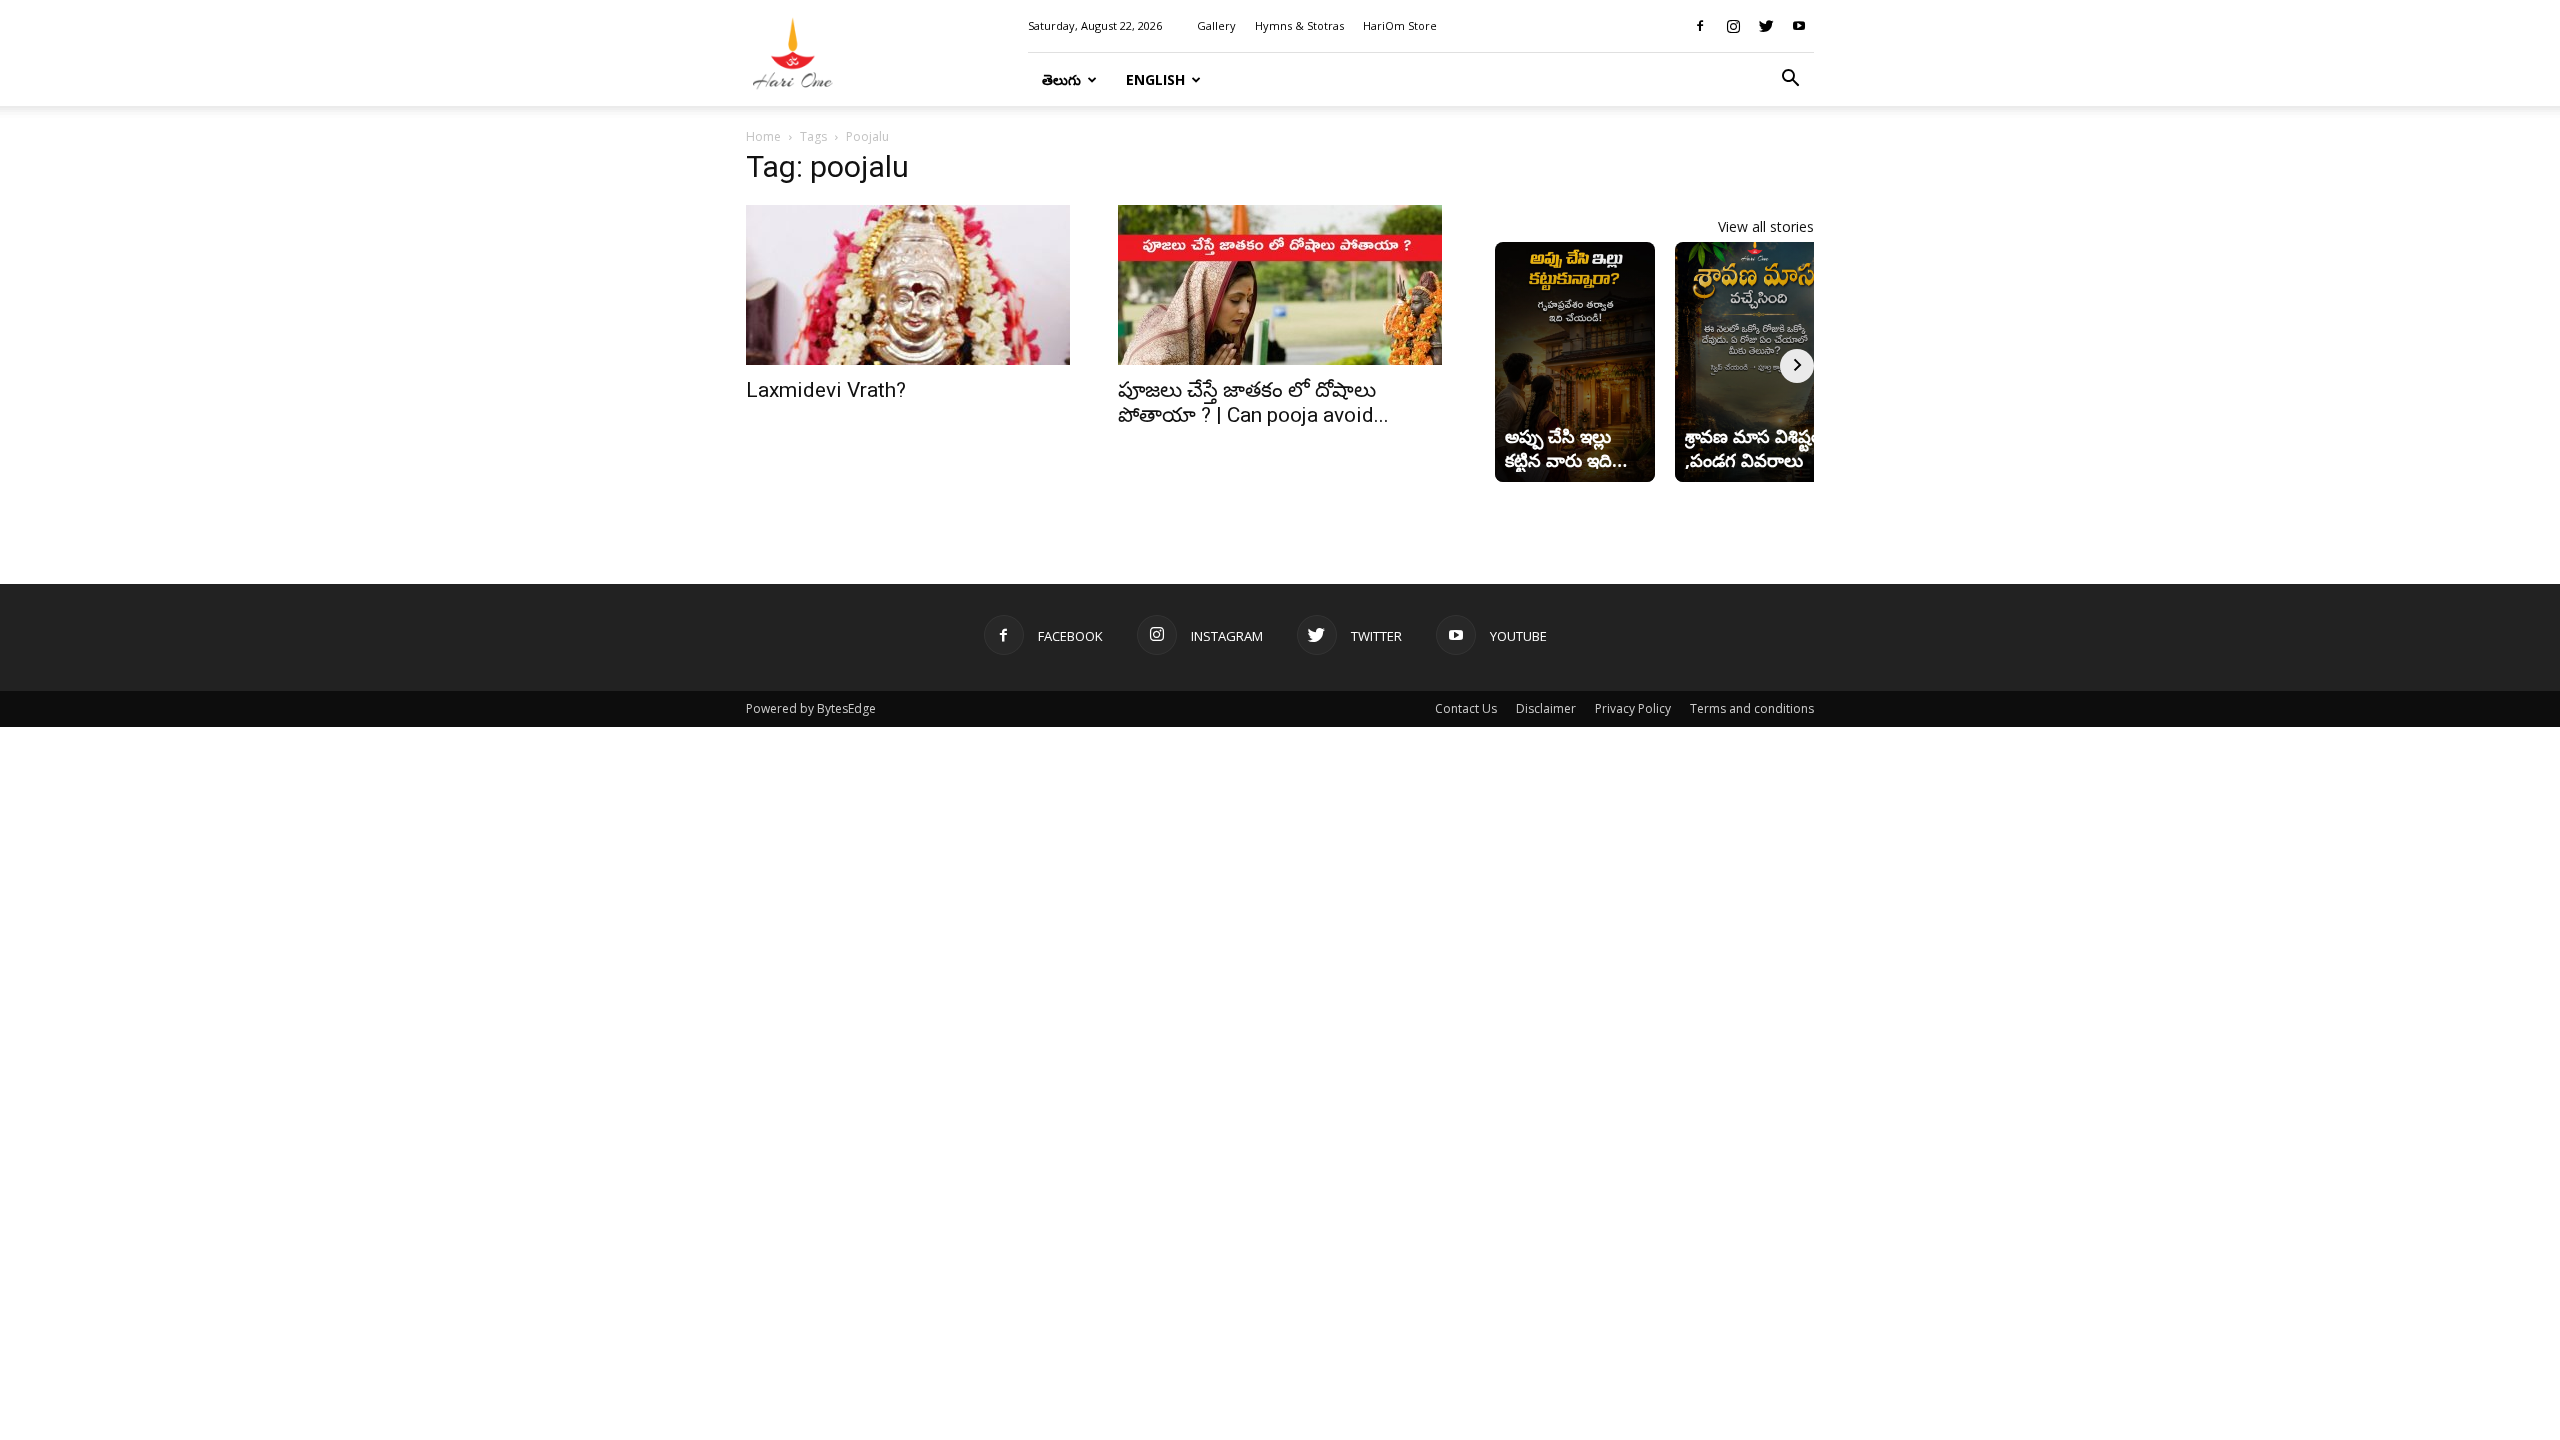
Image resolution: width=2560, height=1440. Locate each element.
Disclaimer (1546, 708)
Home (763, 136)
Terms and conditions (1752, 708)
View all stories (1766, 226)
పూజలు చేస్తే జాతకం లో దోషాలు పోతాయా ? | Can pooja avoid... (1253, 402)
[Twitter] (1766, 26)
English (1155, 79)
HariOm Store (1400, 25)
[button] (1790, 80)
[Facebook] (1700, 26)
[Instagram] (1733, 26)
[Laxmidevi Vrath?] (908, 285)
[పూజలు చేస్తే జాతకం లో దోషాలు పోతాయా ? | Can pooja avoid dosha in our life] (1280, 285)
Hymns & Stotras (1299, 25)
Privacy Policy (1633, 708)
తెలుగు (1061, 79)
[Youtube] (1799, 26)
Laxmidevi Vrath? (826, 390)
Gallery (1216, 25)
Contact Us (1466, 708)
